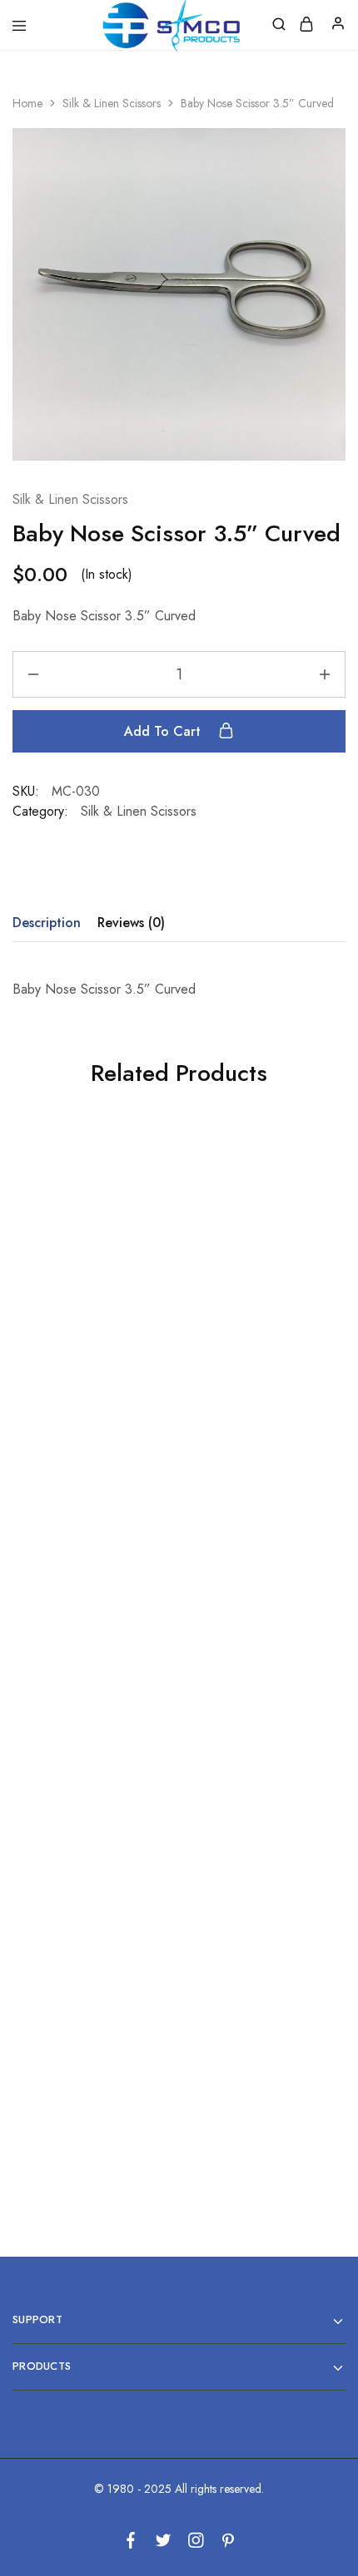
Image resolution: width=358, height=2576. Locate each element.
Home (27, 103)
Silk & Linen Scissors (112, 103)
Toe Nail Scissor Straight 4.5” (89, 2046)
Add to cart (164, 731)
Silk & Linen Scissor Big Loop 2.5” (90, 1701)
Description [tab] (47, 923)
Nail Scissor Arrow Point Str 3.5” (256, 1357)
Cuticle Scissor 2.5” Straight (90, 1357)
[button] (89, 1428)
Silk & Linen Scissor (256, 1693)
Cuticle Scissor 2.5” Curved (256, 2046)
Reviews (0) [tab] (131, 923)
